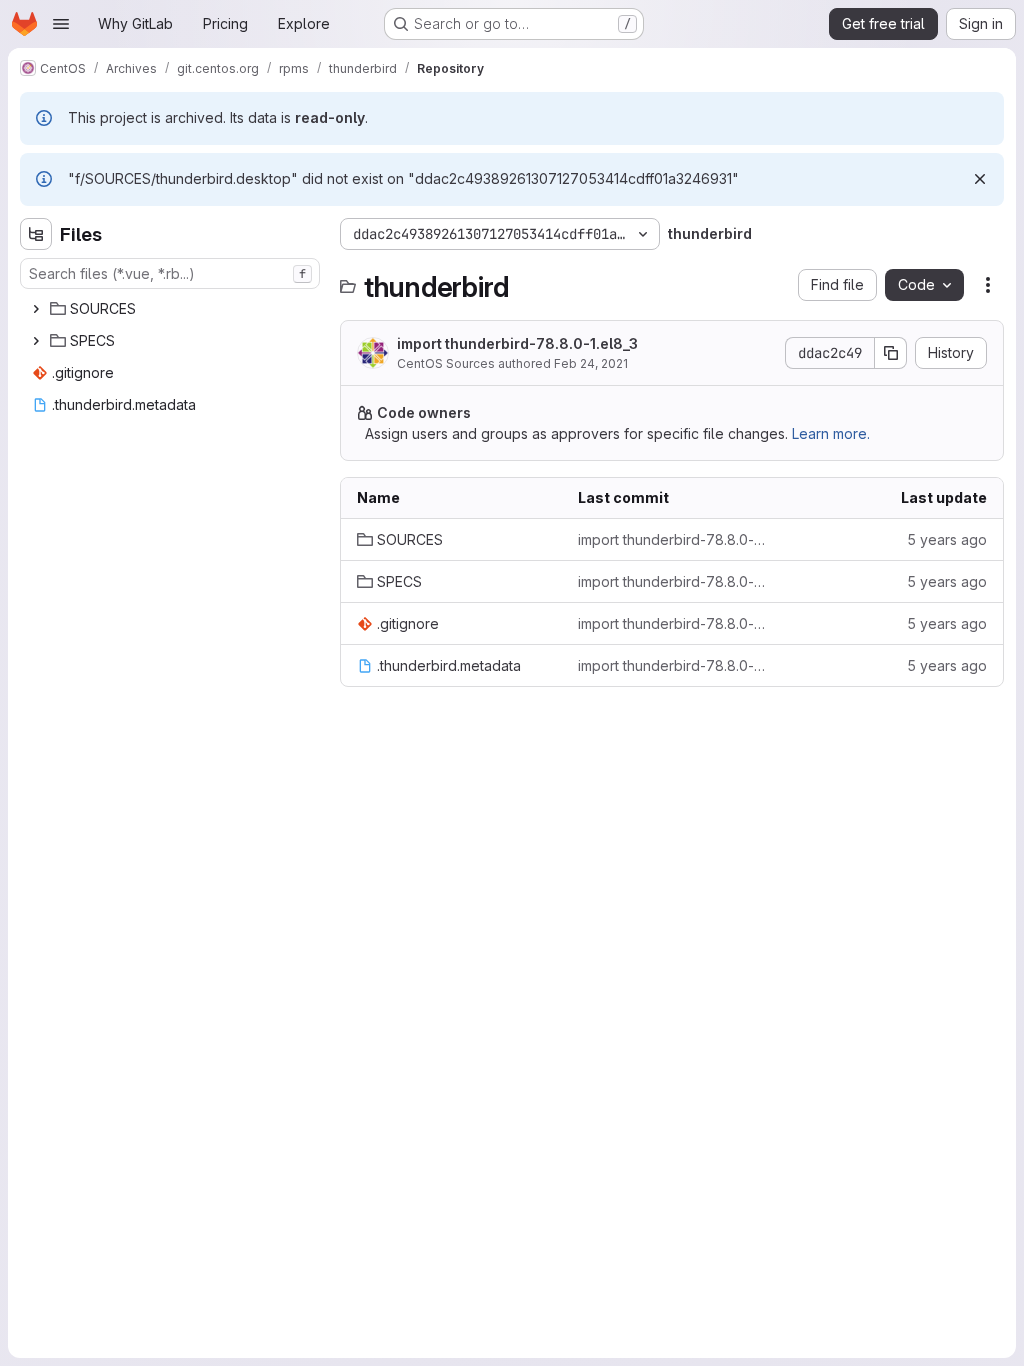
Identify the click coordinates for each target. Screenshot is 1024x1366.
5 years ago (947, 539)
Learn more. (831, 433)
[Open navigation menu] (61, 24)
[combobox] (170, 273)
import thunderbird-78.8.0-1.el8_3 (517, 343)
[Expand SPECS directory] (36, 341)
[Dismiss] (980, 179)
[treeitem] (172, 309)
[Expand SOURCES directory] (36, 309)
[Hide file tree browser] (36, 234)
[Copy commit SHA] (891, 353)
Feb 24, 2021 (591, 363)
